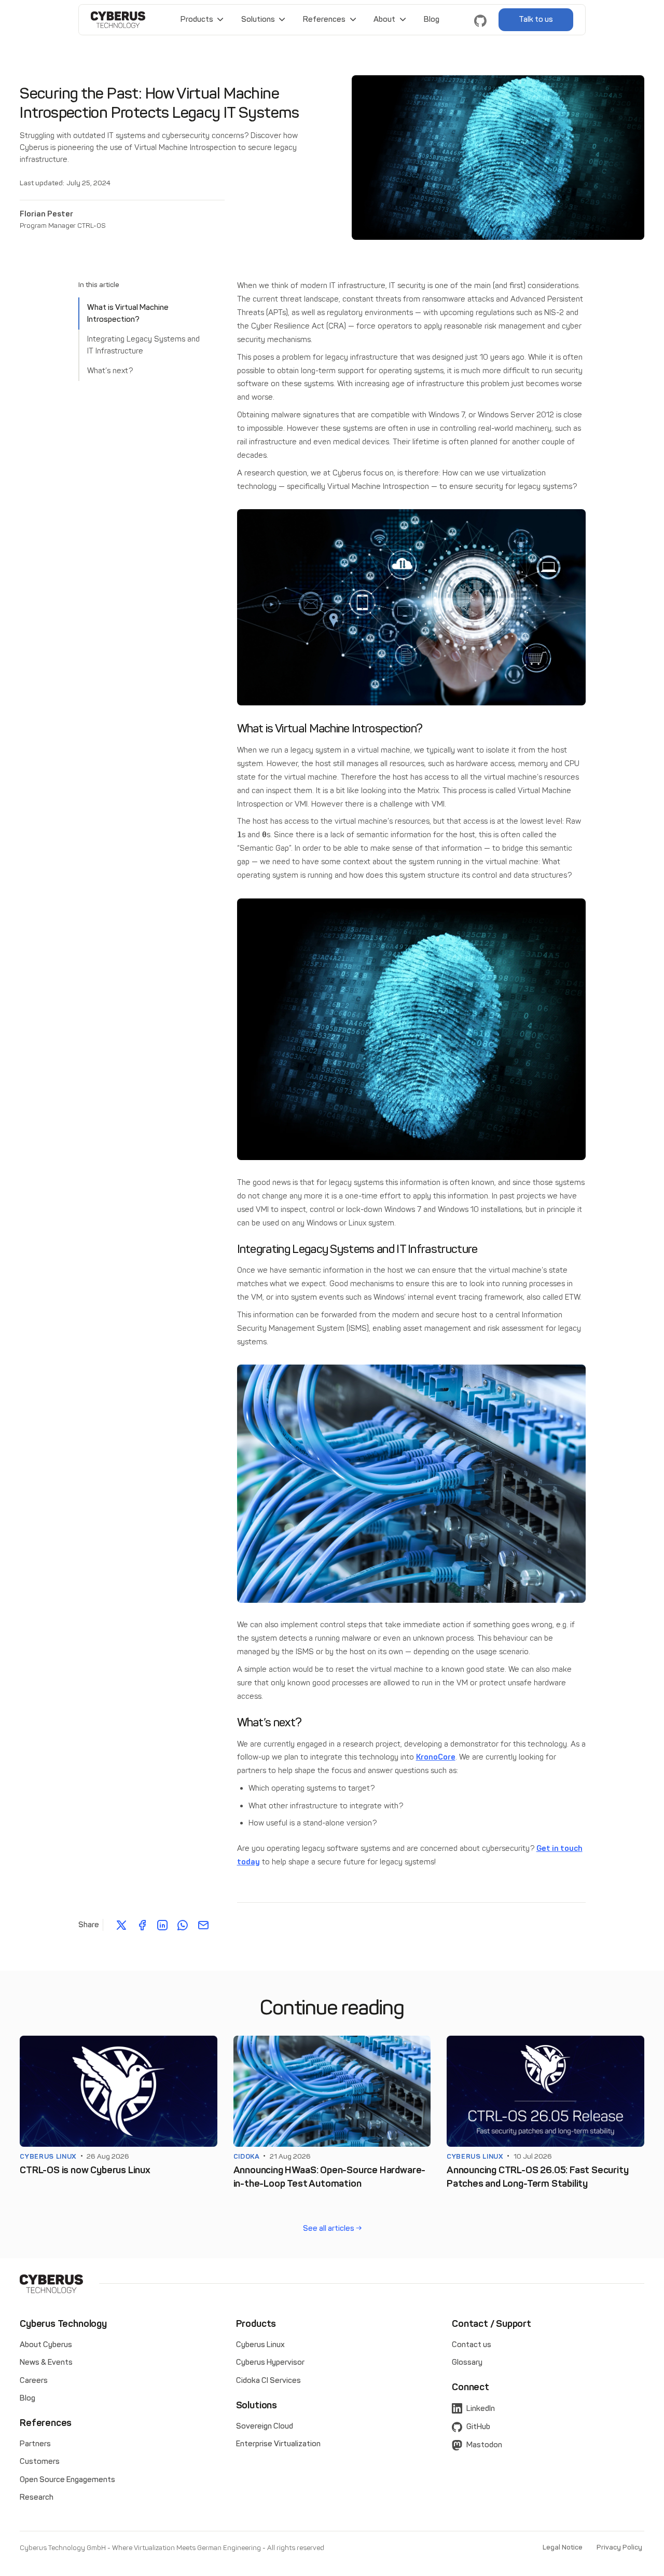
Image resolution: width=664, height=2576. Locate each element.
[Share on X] (121, 1925)
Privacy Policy (619, 2547)
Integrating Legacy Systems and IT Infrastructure (143, 345)
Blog (432, 19)
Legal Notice (563, 2547)
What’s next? (110, 371)
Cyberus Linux (260, 2345)
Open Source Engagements (67, 2479)
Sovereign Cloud (265, 2426)
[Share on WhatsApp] (183, 1925)
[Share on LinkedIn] (162, 1925)
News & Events (46, 2362)
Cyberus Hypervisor (270, 2362)
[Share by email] (203, 1925)
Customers (40, 2461)
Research (37, 2497)
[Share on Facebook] (142, 1925)
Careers (34, 2380)
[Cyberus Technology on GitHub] (480, 20)
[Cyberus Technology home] (118, 20)
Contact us (472, 2345)
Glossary (467, 2362)
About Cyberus (46, 2345)
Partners (35, 2444)
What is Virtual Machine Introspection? (128, 313)
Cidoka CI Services (268, 2380)
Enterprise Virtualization (278, 2444)
